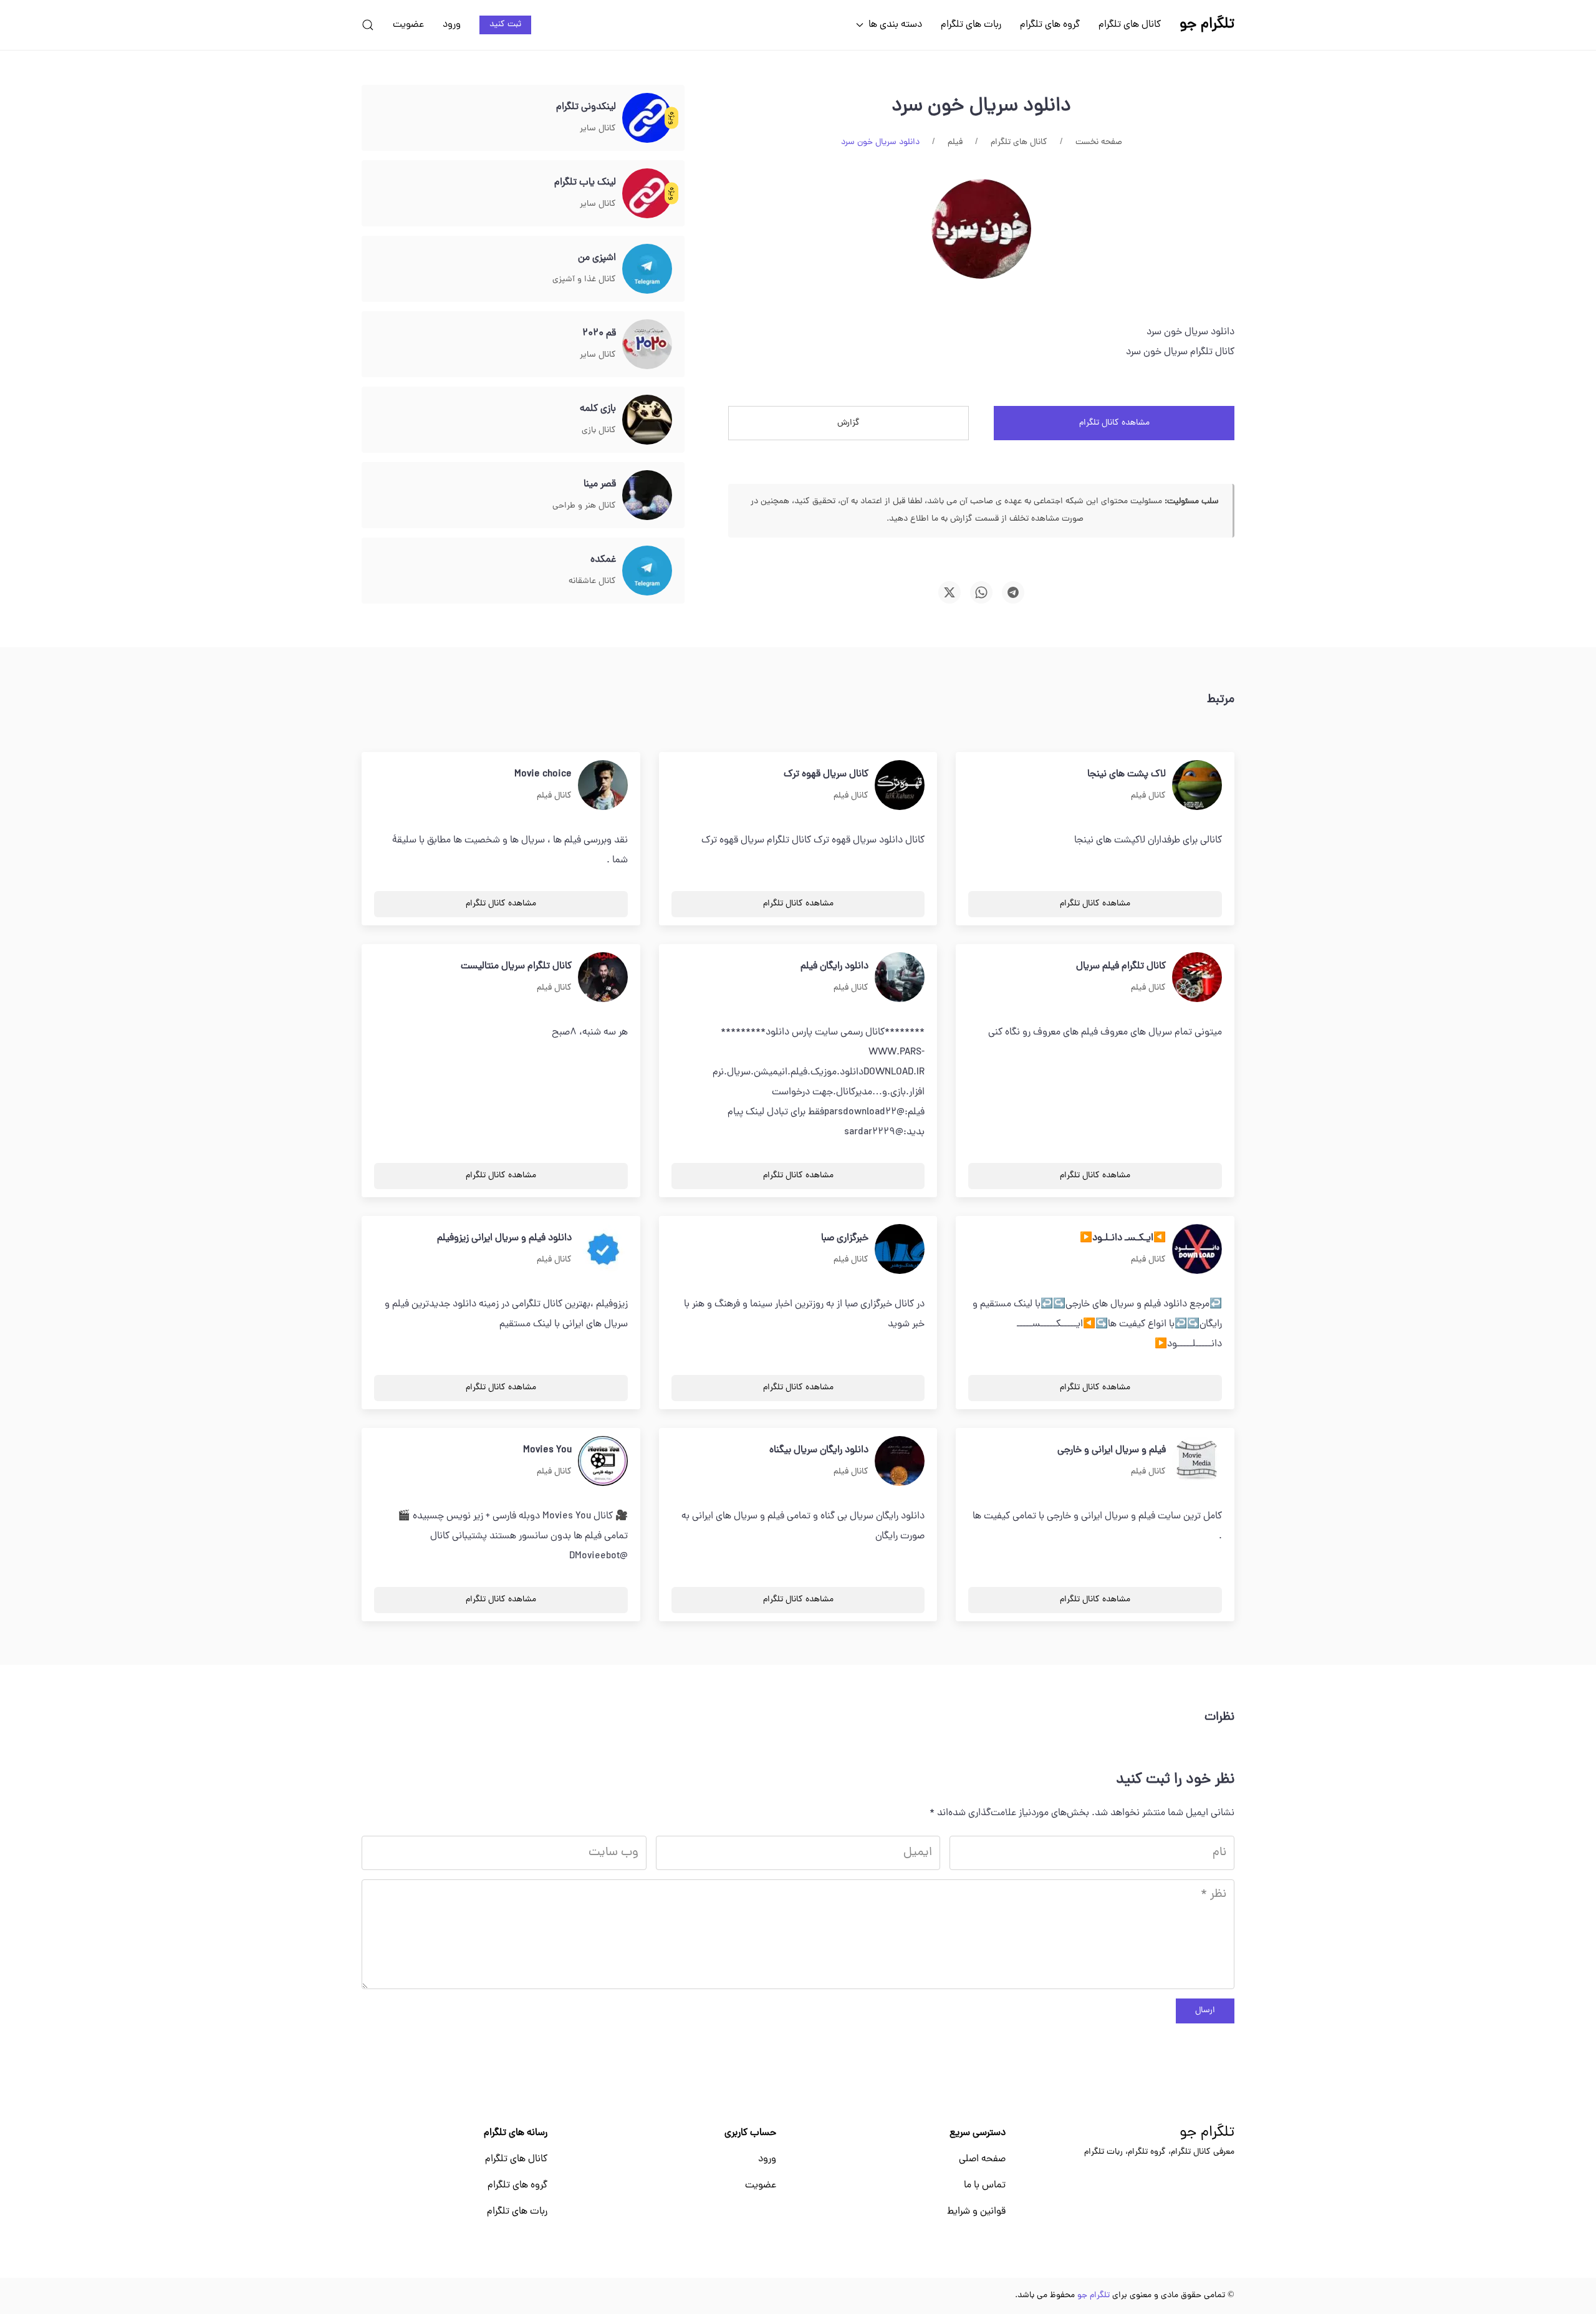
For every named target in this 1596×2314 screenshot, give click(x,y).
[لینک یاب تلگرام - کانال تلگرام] (647, 194)
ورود (452, 25)
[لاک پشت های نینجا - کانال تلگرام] (1197, 786)
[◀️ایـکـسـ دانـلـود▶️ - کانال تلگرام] (1197, 1250)
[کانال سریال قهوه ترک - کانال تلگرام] (900, 786)
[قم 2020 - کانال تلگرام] (647, 345)
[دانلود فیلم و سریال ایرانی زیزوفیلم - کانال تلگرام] (603, 1250)
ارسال (1205, 2011)
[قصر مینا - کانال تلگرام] (647, 496)
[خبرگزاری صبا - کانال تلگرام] (900, 1250)
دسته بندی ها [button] (895, 25)
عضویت (408, 25)
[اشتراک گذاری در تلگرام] (1013, 592)
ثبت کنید (505, 25)
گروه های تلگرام (1050, 25)
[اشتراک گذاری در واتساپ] (981, 592)
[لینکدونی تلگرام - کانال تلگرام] (647, 118)
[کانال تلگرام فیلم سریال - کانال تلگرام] (1197, 978)
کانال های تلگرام (1130, 25)
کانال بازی (599, 431)
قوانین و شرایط (976, 2212)
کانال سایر (598, 129)
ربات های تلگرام (971, 25)
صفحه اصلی (982, 2159)
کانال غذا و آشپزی (584, 280)
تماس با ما (985, 2186)
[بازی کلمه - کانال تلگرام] (647, 420)
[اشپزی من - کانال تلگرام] (647, 269)
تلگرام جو (1207, 2133)
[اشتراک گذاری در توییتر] (949, 592)
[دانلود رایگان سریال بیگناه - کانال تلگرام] (900, 1462)
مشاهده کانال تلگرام (1114, 423)
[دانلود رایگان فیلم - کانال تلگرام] (900, 978)
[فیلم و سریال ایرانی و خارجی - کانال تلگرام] (1197, 1462)
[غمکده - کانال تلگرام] (647, 571)
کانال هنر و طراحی (584, 506)
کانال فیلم (1148, 796)
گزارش (848, 423)
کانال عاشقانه (592, 581)
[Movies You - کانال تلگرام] (603, 1462)
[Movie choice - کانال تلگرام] (603, 786)
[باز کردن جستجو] (368, 25)
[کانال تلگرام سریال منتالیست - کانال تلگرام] (603, 978)
